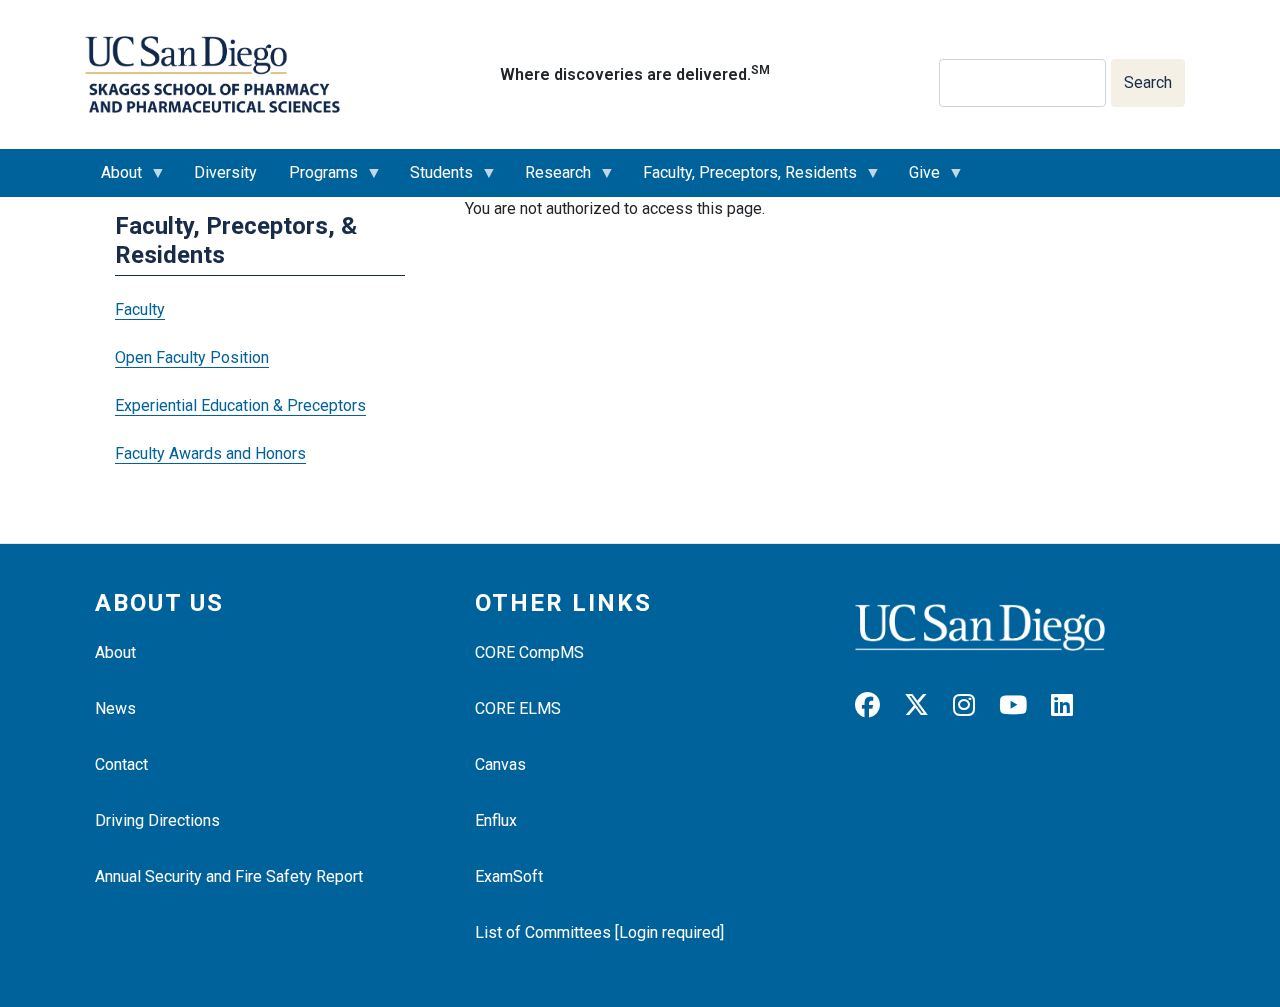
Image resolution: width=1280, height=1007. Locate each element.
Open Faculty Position (192, 357)
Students (433, 180)
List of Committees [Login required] (599, 932)
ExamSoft (509, 876)
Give (916, 180)
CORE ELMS (518, 708)
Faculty (140, 309)
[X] (926, 705)
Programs (315, 180)
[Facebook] (877, 705)
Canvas (500, 764)
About (113, 180)
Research (550, 180)
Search (1148, 82)
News (115, 708)
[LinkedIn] (1072, 705)
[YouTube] (1023, 705)
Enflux (496, 820)
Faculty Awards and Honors (210, 453)
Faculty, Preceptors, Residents (742, 180)
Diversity (225, 172)
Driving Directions (157, 820)
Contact (121, 764)
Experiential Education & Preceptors (240, 405)
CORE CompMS (529, 652)
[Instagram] (974, 705)
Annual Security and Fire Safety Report (229, 876)
